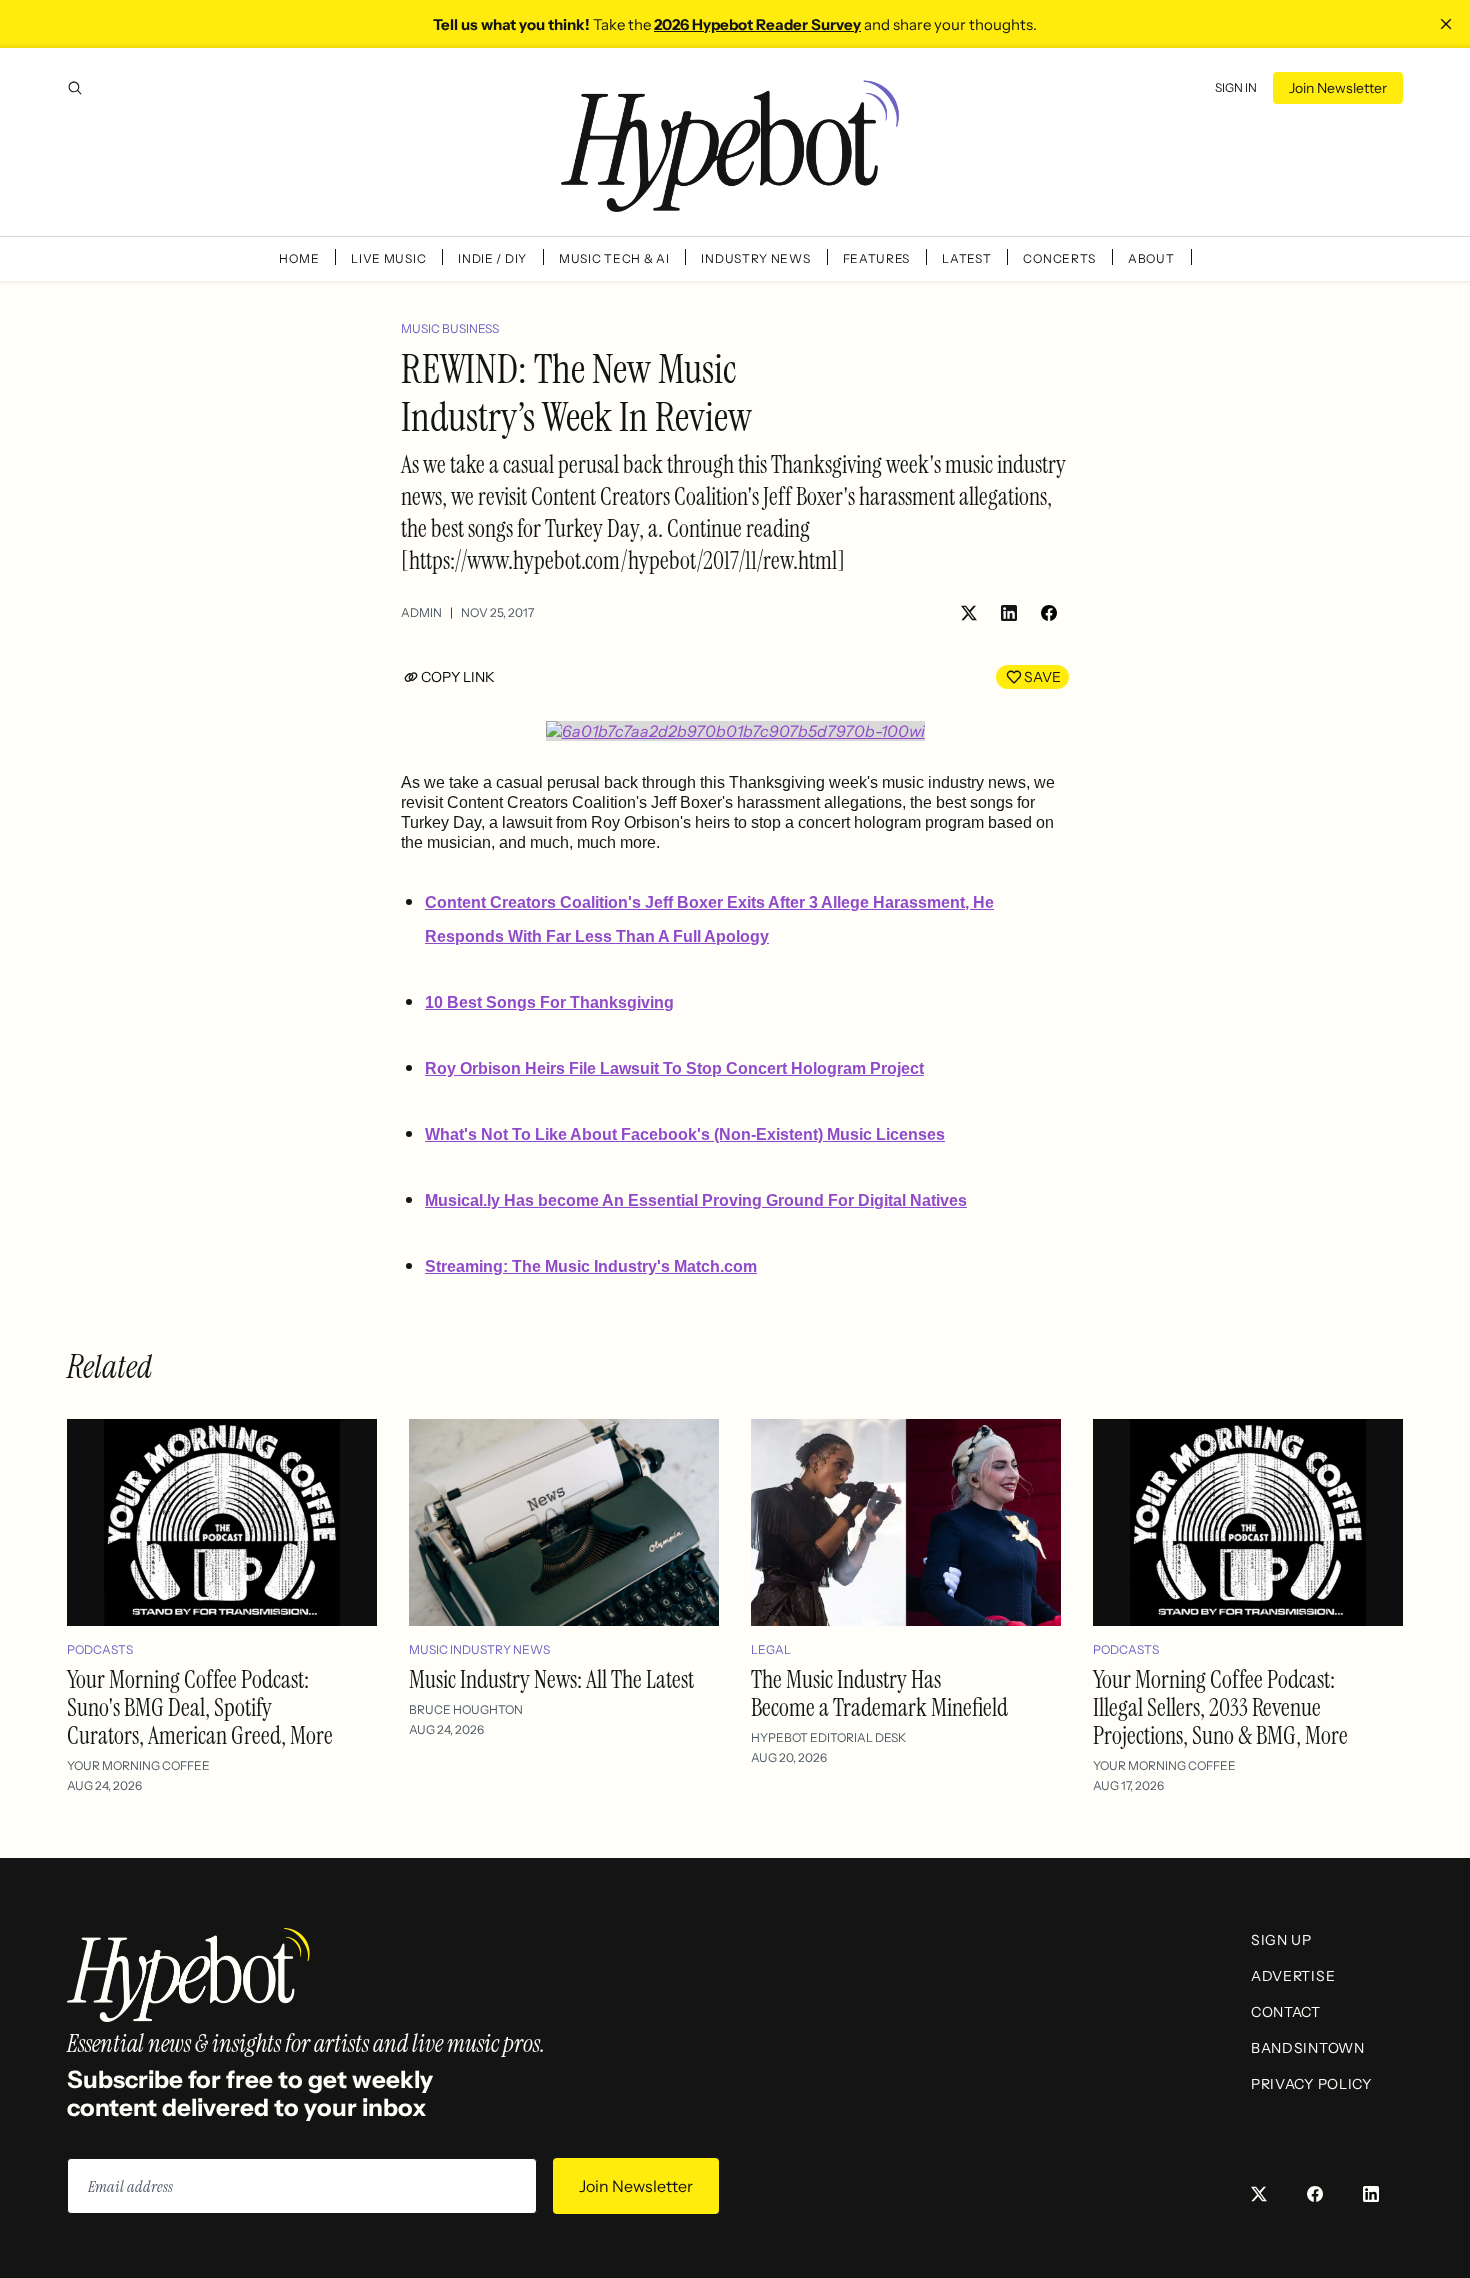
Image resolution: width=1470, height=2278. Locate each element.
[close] (1446, 24)
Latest (966, 258)
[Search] (75, 88)
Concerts (1059, 258)
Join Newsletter (1338, 88)
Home (299, 258)
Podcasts (100, 1649)
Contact (1286, 2012)
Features (877, 258)
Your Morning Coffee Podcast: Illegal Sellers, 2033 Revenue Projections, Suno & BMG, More (1220, 1707)
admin (421, 612)
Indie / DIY (492, 258)
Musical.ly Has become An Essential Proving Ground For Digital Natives (696, 1200)
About (1151, 258)
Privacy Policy (1311, 2084)
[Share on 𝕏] (969, 613)
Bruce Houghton (466, 1709)
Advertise (1293, 1976)
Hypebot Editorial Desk (828, 1737)
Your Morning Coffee (138, 1765)
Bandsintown (1308, 2048)
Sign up (1281, 1940)
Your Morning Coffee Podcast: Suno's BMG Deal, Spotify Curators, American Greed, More (200, 1707)
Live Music (388, 258)
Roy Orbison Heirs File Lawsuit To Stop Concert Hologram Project (674, 1068)
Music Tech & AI (614, 258)
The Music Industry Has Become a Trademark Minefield (879, 1693)
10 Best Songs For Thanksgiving (549, 1002)
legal (771, 1649)
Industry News (755, 258)
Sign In (1236, 87)
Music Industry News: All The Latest (551, 1679)
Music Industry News (479, 1649)
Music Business (450, 328)
